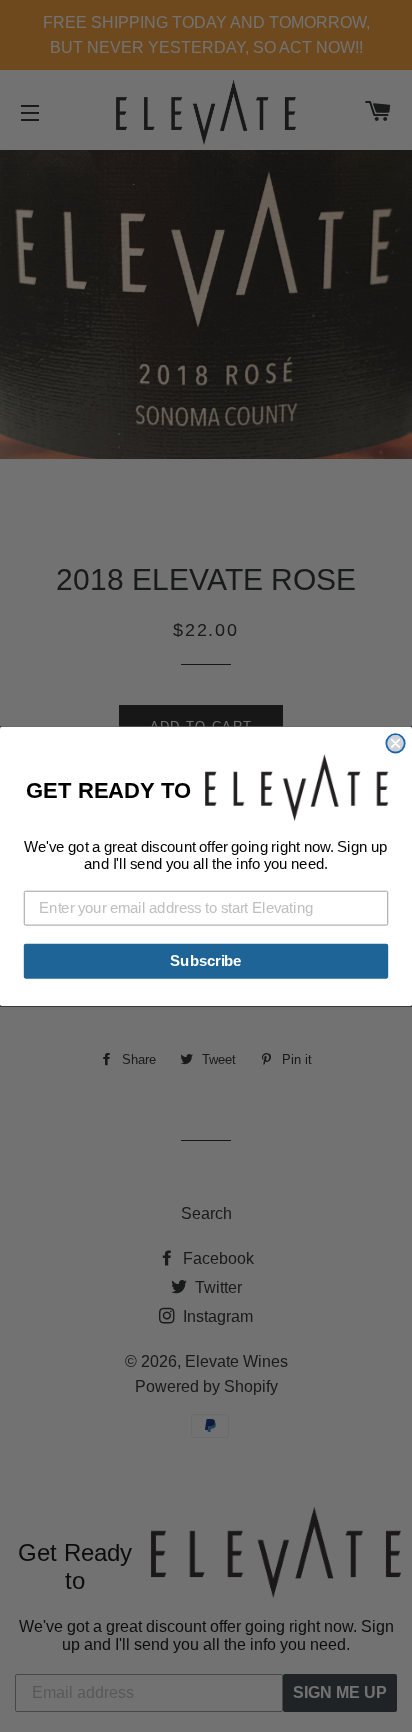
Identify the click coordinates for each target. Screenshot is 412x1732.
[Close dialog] (395, 743)
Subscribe (205, 960)
